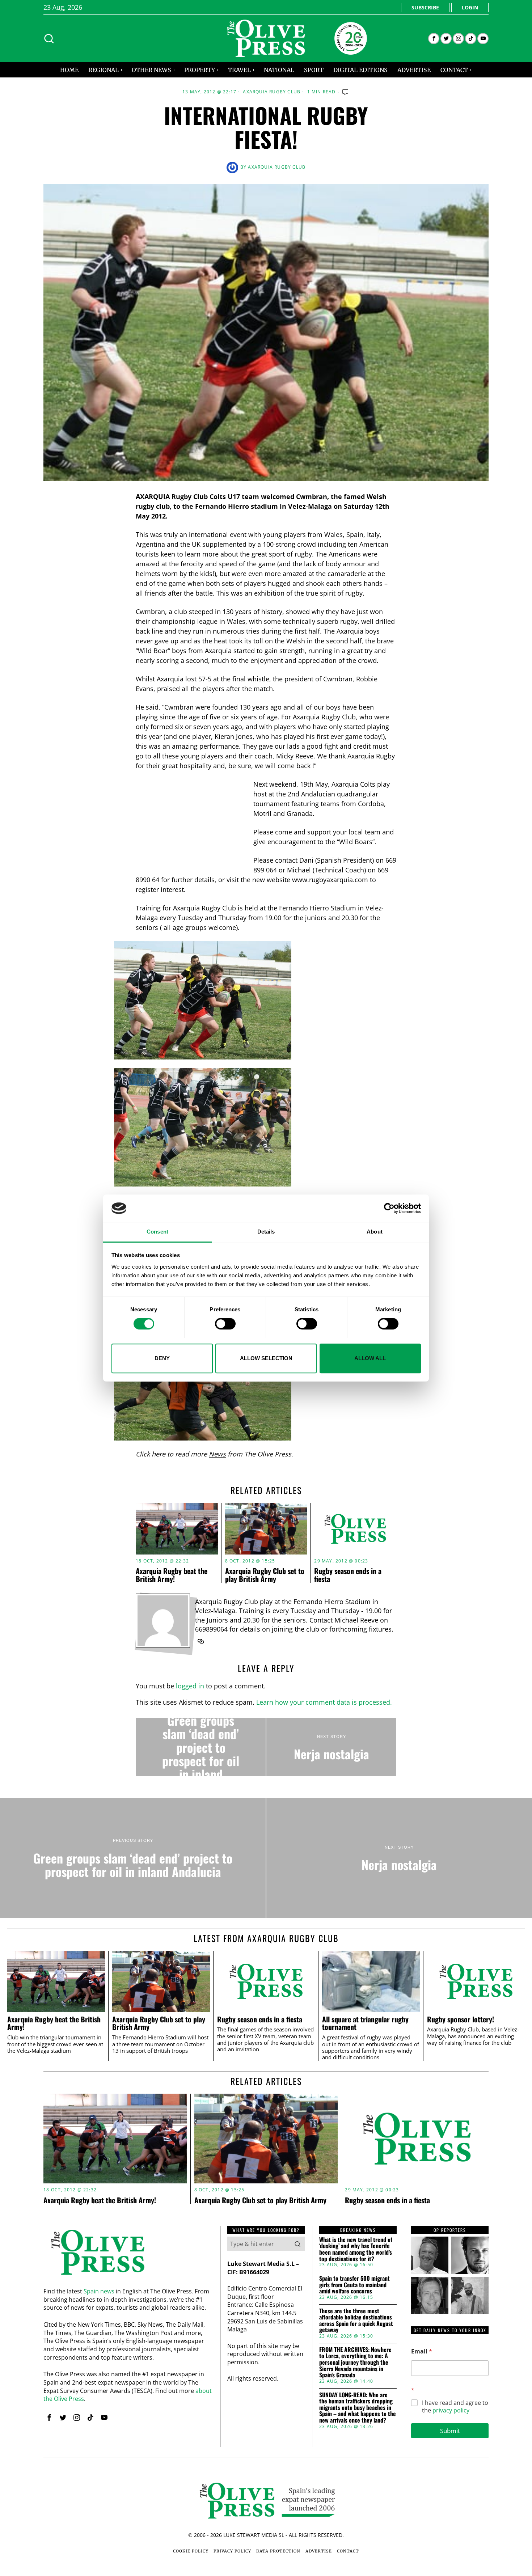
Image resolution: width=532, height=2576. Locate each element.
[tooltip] (434, 39)
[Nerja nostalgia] (331, 1747)
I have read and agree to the (455, 2407)
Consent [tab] (157, 1232)
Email (422, 2351)
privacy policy (451, 2410)
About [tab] (375, 1232)
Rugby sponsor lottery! (461, 2019)
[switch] (225, 1324)
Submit (450, 2431)
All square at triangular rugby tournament (365, 2023)
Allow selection (266, 1358)
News (217, 1454)
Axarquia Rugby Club (272, 92)
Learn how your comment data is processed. (324, 1702)
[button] (297, 2244)
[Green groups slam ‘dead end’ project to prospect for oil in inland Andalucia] (201, 1747)
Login (470, 7)
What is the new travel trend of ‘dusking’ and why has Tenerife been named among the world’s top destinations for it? (356, 2249)
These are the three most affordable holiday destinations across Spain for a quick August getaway (356, 2321)
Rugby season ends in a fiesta (348, 1575)
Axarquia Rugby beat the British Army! (172, 1575)
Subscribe (425, 7)
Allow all (370, 1358)
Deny (162, 1358)
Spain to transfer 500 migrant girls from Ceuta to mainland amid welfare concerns (354, 2285)
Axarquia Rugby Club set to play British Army (265, 1575)
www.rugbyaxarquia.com (330, 880)
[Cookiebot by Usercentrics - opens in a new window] (389, 1208)
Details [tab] (266, 1232)
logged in (190, 1686)
